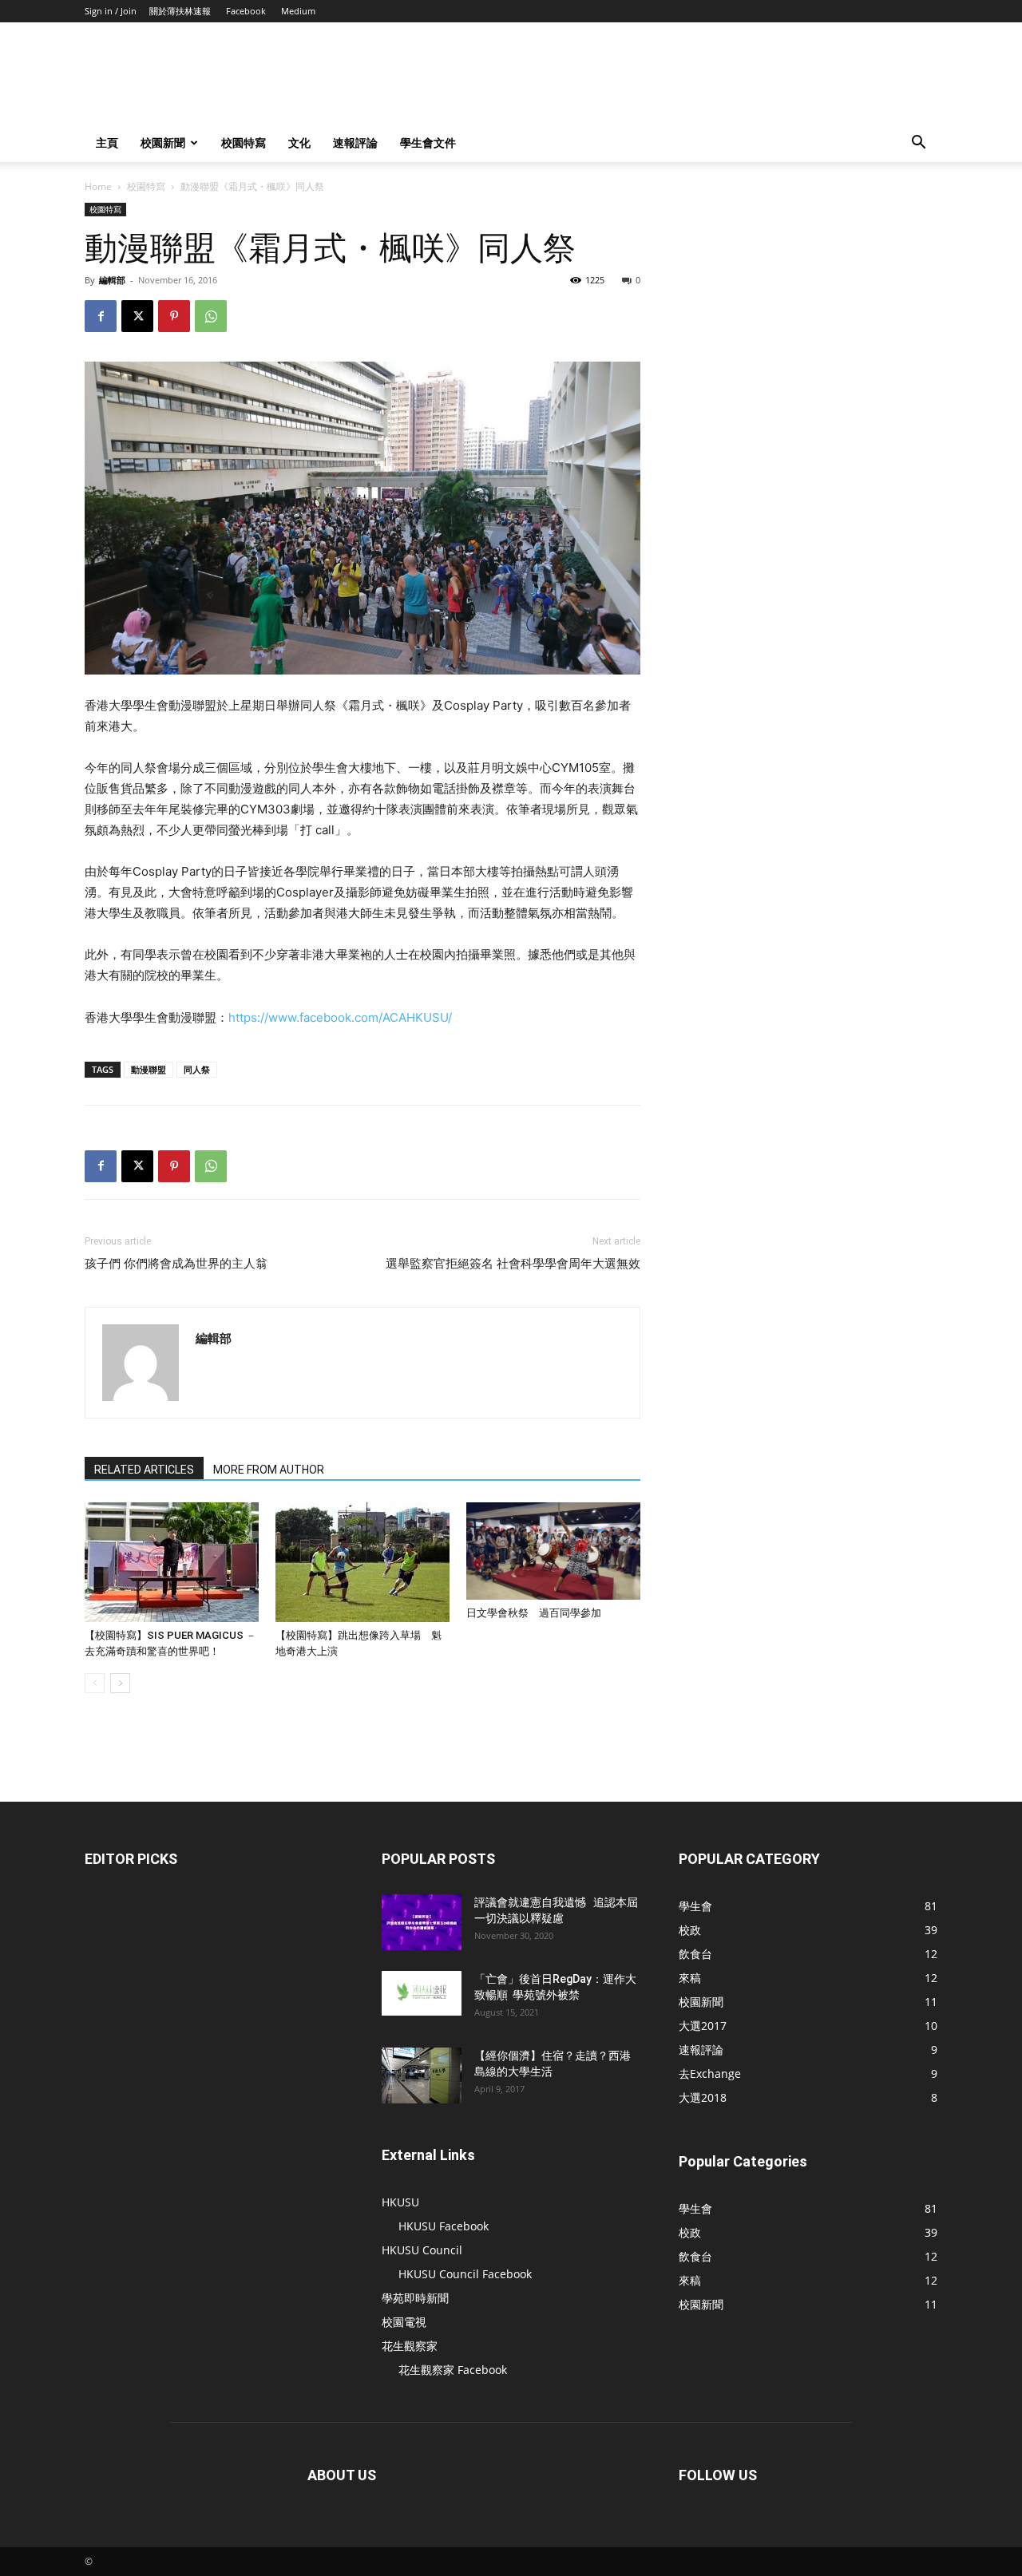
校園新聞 (163, 142)
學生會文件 (428, 142)
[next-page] (120, 1683)
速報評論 (355, 142)
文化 (299, 142)
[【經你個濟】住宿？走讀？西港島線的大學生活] (422, 2075)
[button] (918, 144)
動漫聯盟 (149, 1069)
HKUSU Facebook (444, 2226)
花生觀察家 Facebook (453, 2370)
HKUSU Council (422, 2250)
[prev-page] (95, 1683)
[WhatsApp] (211, 316)
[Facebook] (101, 316)
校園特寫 (244, 142)
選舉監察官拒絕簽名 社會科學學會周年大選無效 (513, 1264)
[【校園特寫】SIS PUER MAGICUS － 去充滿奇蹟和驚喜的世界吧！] (172, 1562)
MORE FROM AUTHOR (269, 1470)
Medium (298, 11)
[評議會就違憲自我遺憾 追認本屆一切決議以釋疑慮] (422, 1922)
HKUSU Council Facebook (465, 2274)
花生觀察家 (410, 2346)
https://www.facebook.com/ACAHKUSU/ (340, 1017)
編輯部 (112, 280)
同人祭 (197, 1069)
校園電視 (404, 2322)
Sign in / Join (111, 11)
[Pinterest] (174, 316)
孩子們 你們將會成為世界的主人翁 (176, 1264)
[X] (137, 316)
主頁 (107, 142)
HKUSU (400, 2202)
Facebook (246, 11)
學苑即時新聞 (415, 2298)
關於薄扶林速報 (180, 11)
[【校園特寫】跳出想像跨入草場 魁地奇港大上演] (362, 1562)
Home (98, 186)
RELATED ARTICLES (144, 1470)
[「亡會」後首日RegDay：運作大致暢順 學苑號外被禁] (422, 1993)
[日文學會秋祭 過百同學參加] (553, 1551)
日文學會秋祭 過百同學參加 (534, 1613)
